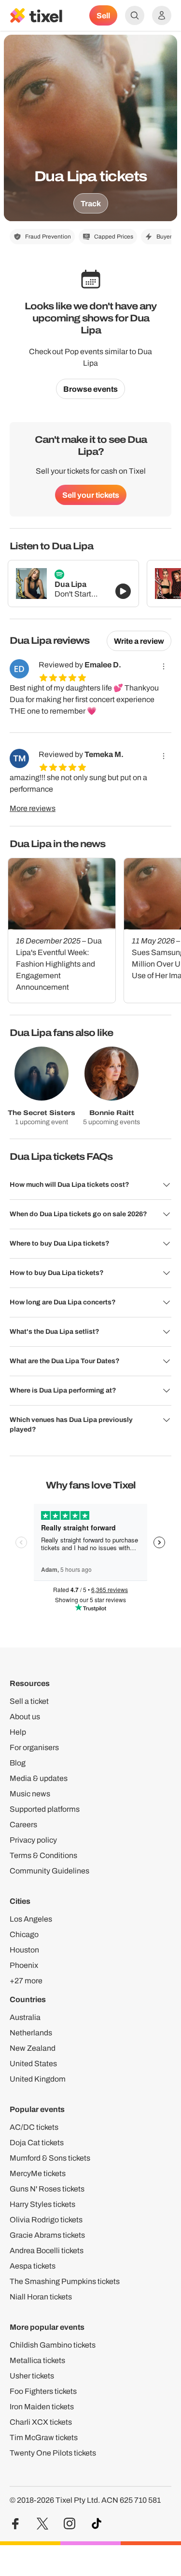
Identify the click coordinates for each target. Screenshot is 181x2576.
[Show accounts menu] (162, 15)
